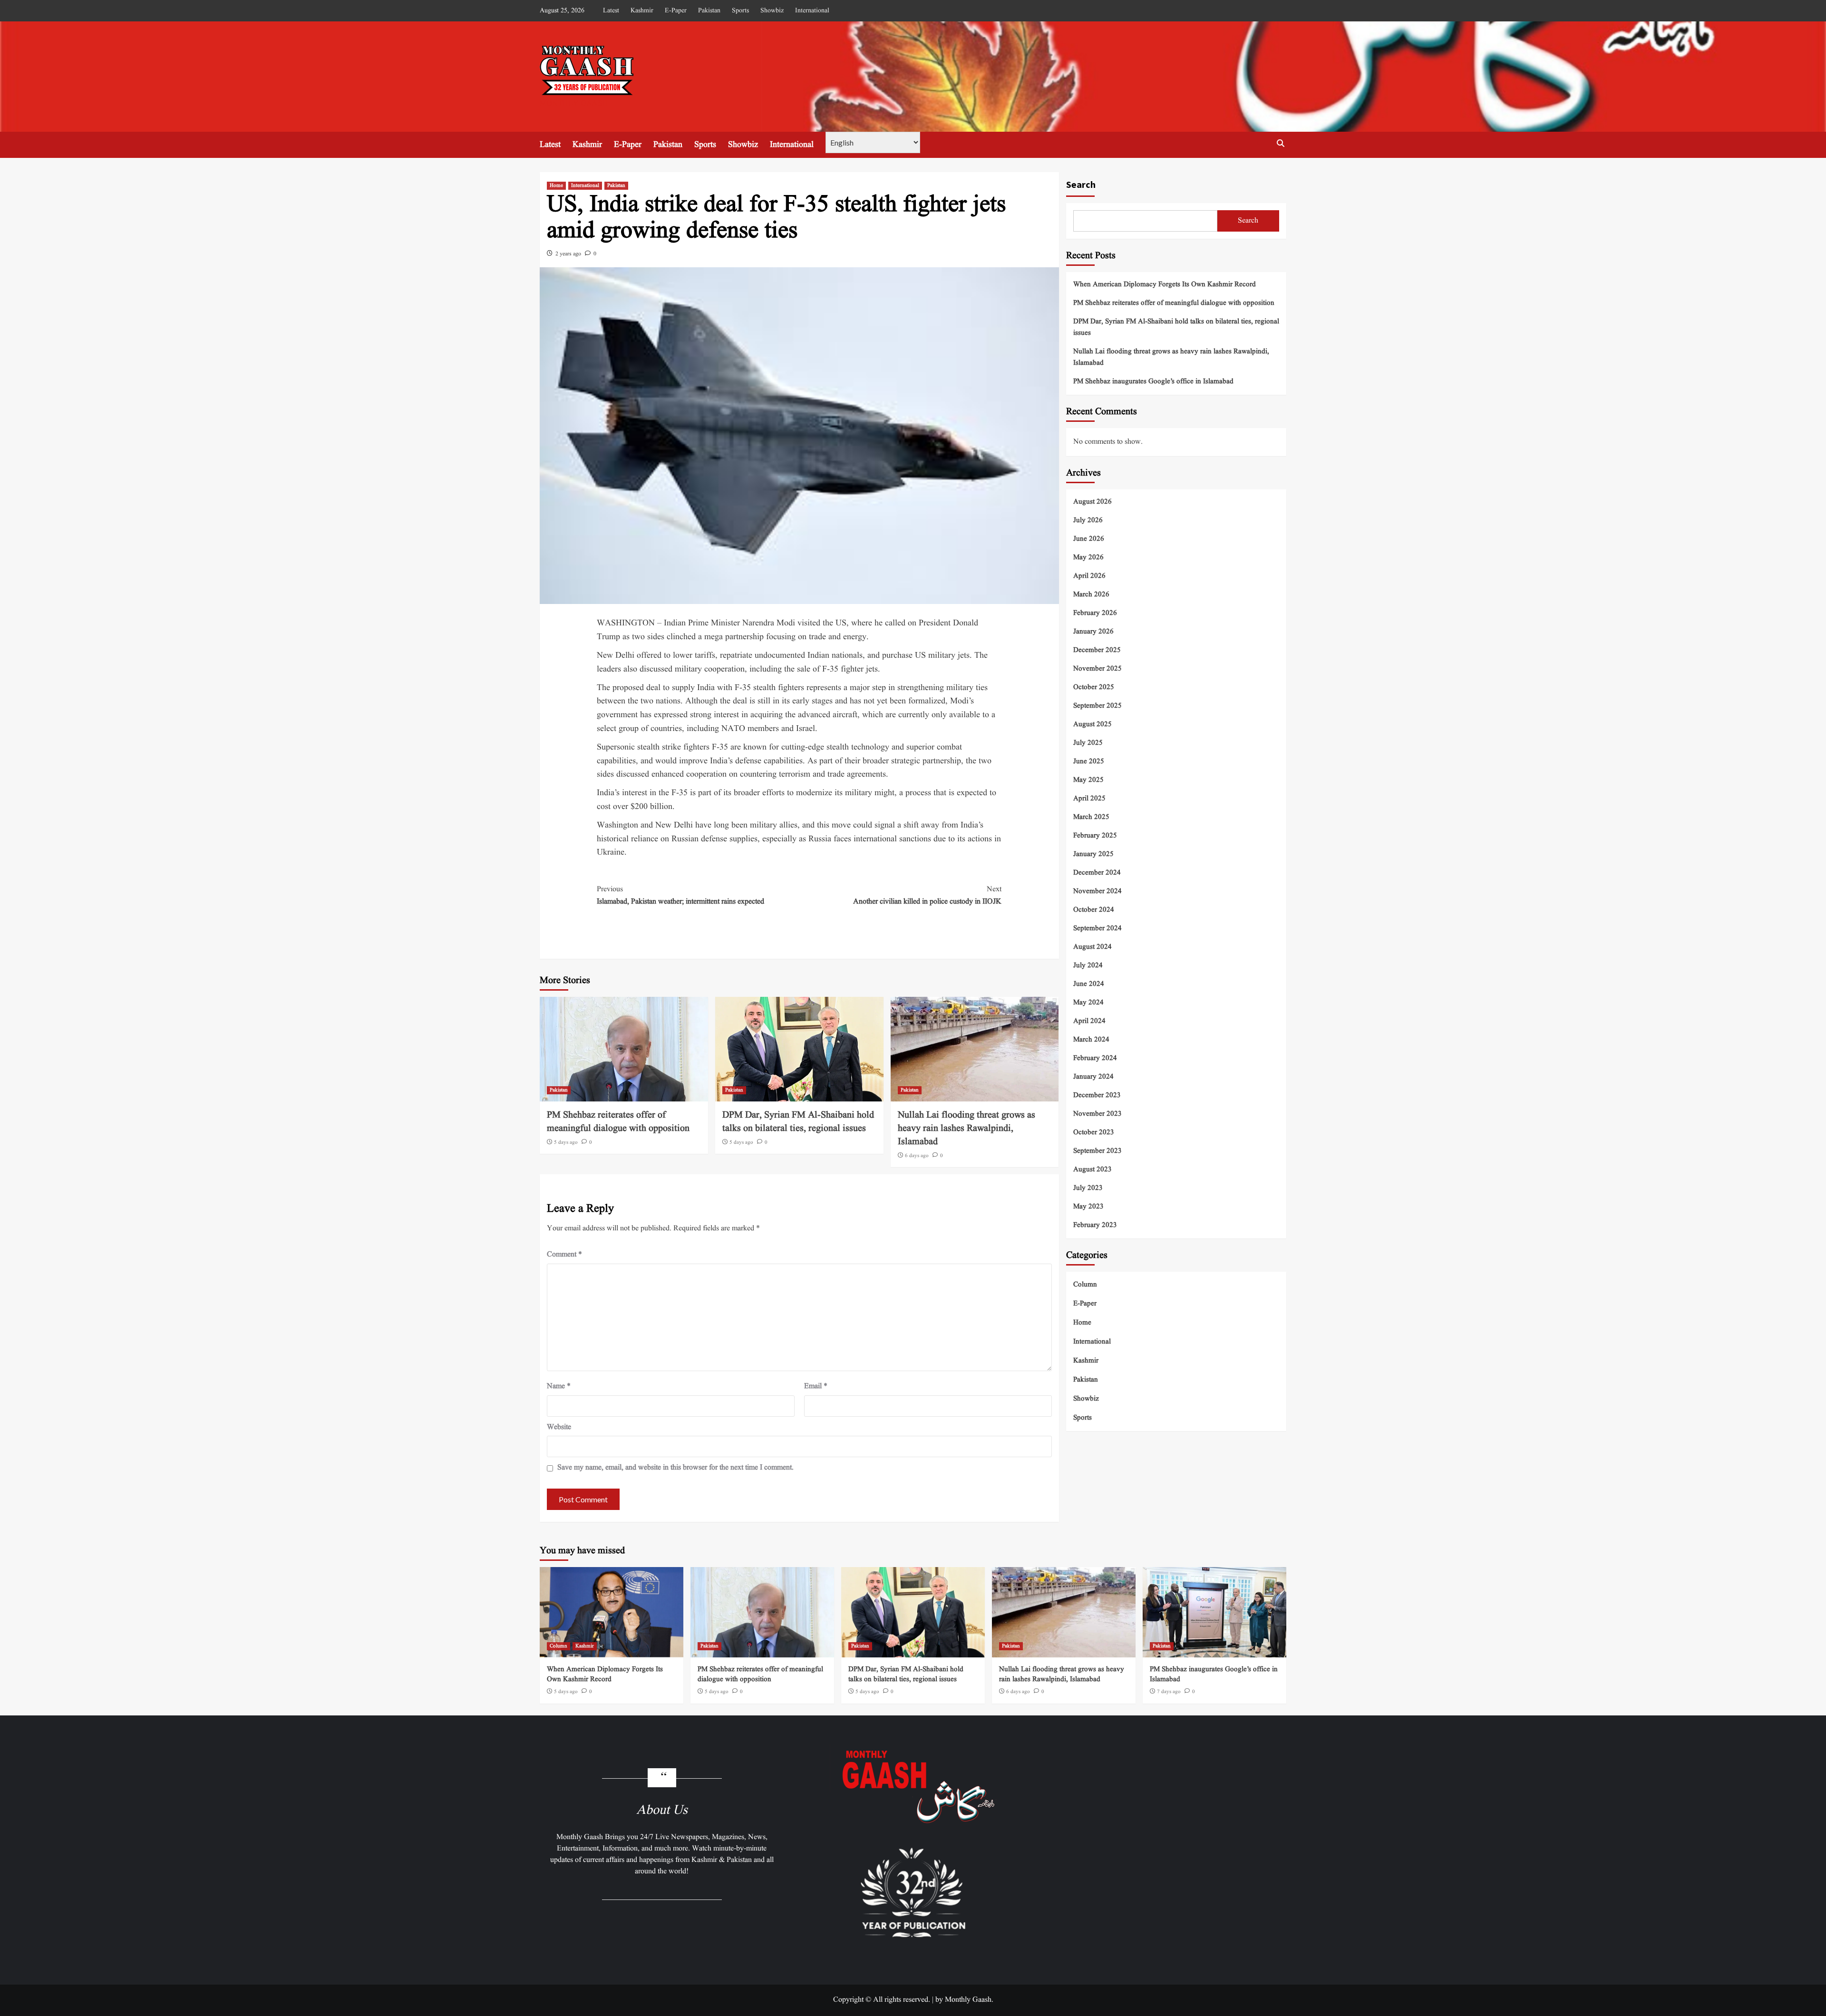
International (812, 10)
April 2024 (1089, 1021)
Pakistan (709, 10)
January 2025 (1093, 854)
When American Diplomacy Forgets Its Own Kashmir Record (1165, 285)
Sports (740, 10)
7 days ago (1169, 1692)
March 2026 (1091, 594)
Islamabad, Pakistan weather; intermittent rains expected (680, 896)
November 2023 (1098, 1114)
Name (559, 1386)
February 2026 (1095, 613)
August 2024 (1093, 947)
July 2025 (1088, 743)
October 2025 (1094, 687)
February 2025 (1095, 835)
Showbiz (772, 10)
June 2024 (1089, 984)
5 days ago (566, 1142)
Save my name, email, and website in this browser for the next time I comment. (675, 1468)
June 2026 (1089, 539)
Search (1081, 184)
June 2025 (1089, 761)
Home (556, 185)
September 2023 (1098, 1151)
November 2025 (1098, 668)
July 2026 (1088, 520)
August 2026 (1093, 502)
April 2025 (1089, 798)
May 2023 (1088, 1206)
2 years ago (568, 254)
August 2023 (1093, 1169)
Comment (564, 1255)
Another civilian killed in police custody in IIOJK (927, 896)
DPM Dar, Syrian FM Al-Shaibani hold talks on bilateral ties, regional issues (798, 1122)
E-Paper (676, 10)
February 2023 (1095, 1225)
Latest (611, 10)
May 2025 (1088, 780)
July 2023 (1088, 1188)
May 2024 (1088, 1002)
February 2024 (1095, 1058)
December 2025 (1097, 650)
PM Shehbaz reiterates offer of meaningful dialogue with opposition (618, 1122)
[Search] (1280, 143)
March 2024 (1091, 1039)
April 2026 (1089, 576)
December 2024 (1097, 872)
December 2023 (1097, 1095)
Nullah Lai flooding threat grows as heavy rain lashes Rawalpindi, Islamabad (966, 1129)
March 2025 (1091, 817)
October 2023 (1094, 1132)
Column (1085, 1284)
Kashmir (642, 10)
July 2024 (1088, 965)
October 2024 (1094, 910)
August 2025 (1093, 724)
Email (816, 1386)
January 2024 (1093, 1076)
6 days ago (917, 1156)
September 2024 (1098, 928)
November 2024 (1098, 891)
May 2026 (1088, 557)
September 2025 (1098, 706)
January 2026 (1093, 631)
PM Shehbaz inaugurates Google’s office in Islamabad (1153, 382)
